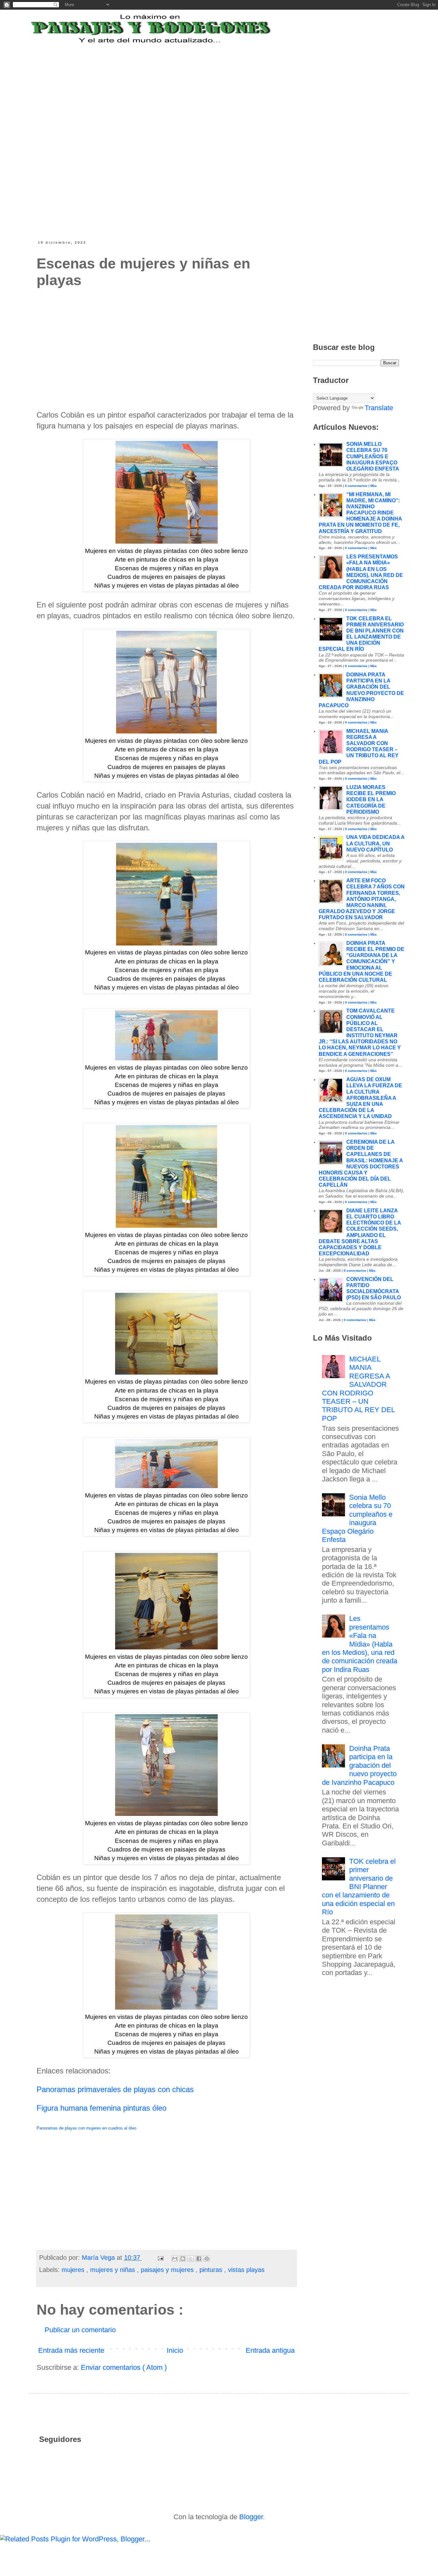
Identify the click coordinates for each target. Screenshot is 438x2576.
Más (374, 486)
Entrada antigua (270, 2350)
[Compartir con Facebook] (199, 2258)
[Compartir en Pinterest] (207, 2258)
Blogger (251, 2517)
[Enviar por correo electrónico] (175, 2258)
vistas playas (246, 2270)
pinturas (212, 2270)
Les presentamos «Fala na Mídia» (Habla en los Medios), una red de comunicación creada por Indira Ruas (360, 1644)
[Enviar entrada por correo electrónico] (160, 2258)
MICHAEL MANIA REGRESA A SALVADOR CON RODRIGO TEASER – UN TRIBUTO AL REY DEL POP (358, 1389)
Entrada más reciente (71, 2350)
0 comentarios (356, 486)
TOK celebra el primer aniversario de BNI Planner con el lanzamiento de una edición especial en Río (359, 1887)
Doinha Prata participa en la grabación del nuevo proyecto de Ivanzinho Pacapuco (359, 1765)
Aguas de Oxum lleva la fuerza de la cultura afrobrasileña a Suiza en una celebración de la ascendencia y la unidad (360, 1098)
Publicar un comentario (80, 2330)
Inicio (175, 2350)
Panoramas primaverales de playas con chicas (115, 2089)
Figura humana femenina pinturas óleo (101, 2108)
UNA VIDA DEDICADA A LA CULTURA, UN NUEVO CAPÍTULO (375, 843)
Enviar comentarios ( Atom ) (124, 2367)
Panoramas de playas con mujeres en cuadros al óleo (86, 2128)
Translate (379, 408)
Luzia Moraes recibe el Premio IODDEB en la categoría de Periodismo (371, 800)
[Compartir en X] (191, 2258)
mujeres (74, 2270)
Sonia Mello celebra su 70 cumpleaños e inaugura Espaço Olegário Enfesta (373, 456)
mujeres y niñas (114, 2270)
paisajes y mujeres (168, 2270)
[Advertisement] (195, 84)
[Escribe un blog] (183, 2258)
